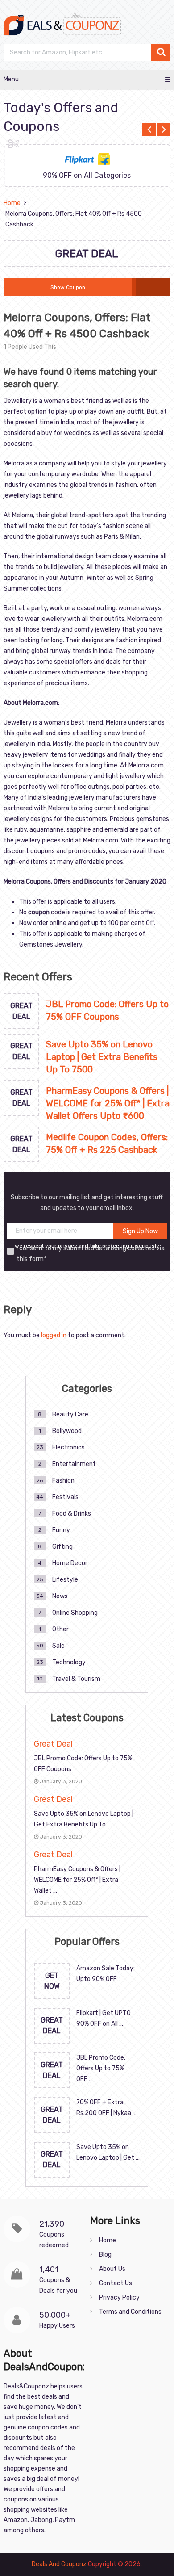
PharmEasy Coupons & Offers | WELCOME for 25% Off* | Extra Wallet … (77, 1880)
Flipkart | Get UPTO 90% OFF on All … (104, 2018)
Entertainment (74, 1464)
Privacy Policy (119, 2297)
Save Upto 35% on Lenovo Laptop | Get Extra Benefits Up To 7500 (102, 1057)
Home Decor (70, 1563)
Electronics (68, 1447)
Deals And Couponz (59, 2564)
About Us (112, 2269)
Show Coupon (68, 287)
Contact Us (116, 2283)
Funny (61, 1530)
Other (60, 1629)
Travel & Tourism (76, 1679)
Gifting (62, 1547)
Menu (11, 79)
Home (108, 2240)
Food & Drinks (72, 1514)
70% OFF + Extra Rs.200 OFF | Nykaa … (106, 2108)
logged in (54, 1335)
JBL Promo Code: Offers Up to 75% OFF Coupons (107, 1010)
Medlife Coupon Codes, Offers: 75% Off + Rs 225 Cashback (107, 1143)
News (60, 1596)
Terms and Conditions (130, 2312)
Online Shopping (75, 1613)
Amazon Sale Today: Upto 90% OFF (106, 1974)
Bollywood (67, 1431)
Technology (69, 1662)
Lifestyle (65, 1580)
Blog (105, 2255)
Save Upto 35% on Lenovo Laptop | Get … (108, 2152)
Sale (58, 1646)
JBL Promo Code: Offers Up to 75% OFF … (101, 2068)
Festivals (65, 1497)
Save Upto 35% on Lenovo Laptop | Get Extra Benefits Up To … (84, 1819)
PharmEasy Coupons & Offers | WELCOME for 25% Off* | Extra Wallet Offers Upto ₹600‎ (108, 1103)
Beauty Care (70, 1414)
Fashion (63, 1481)
